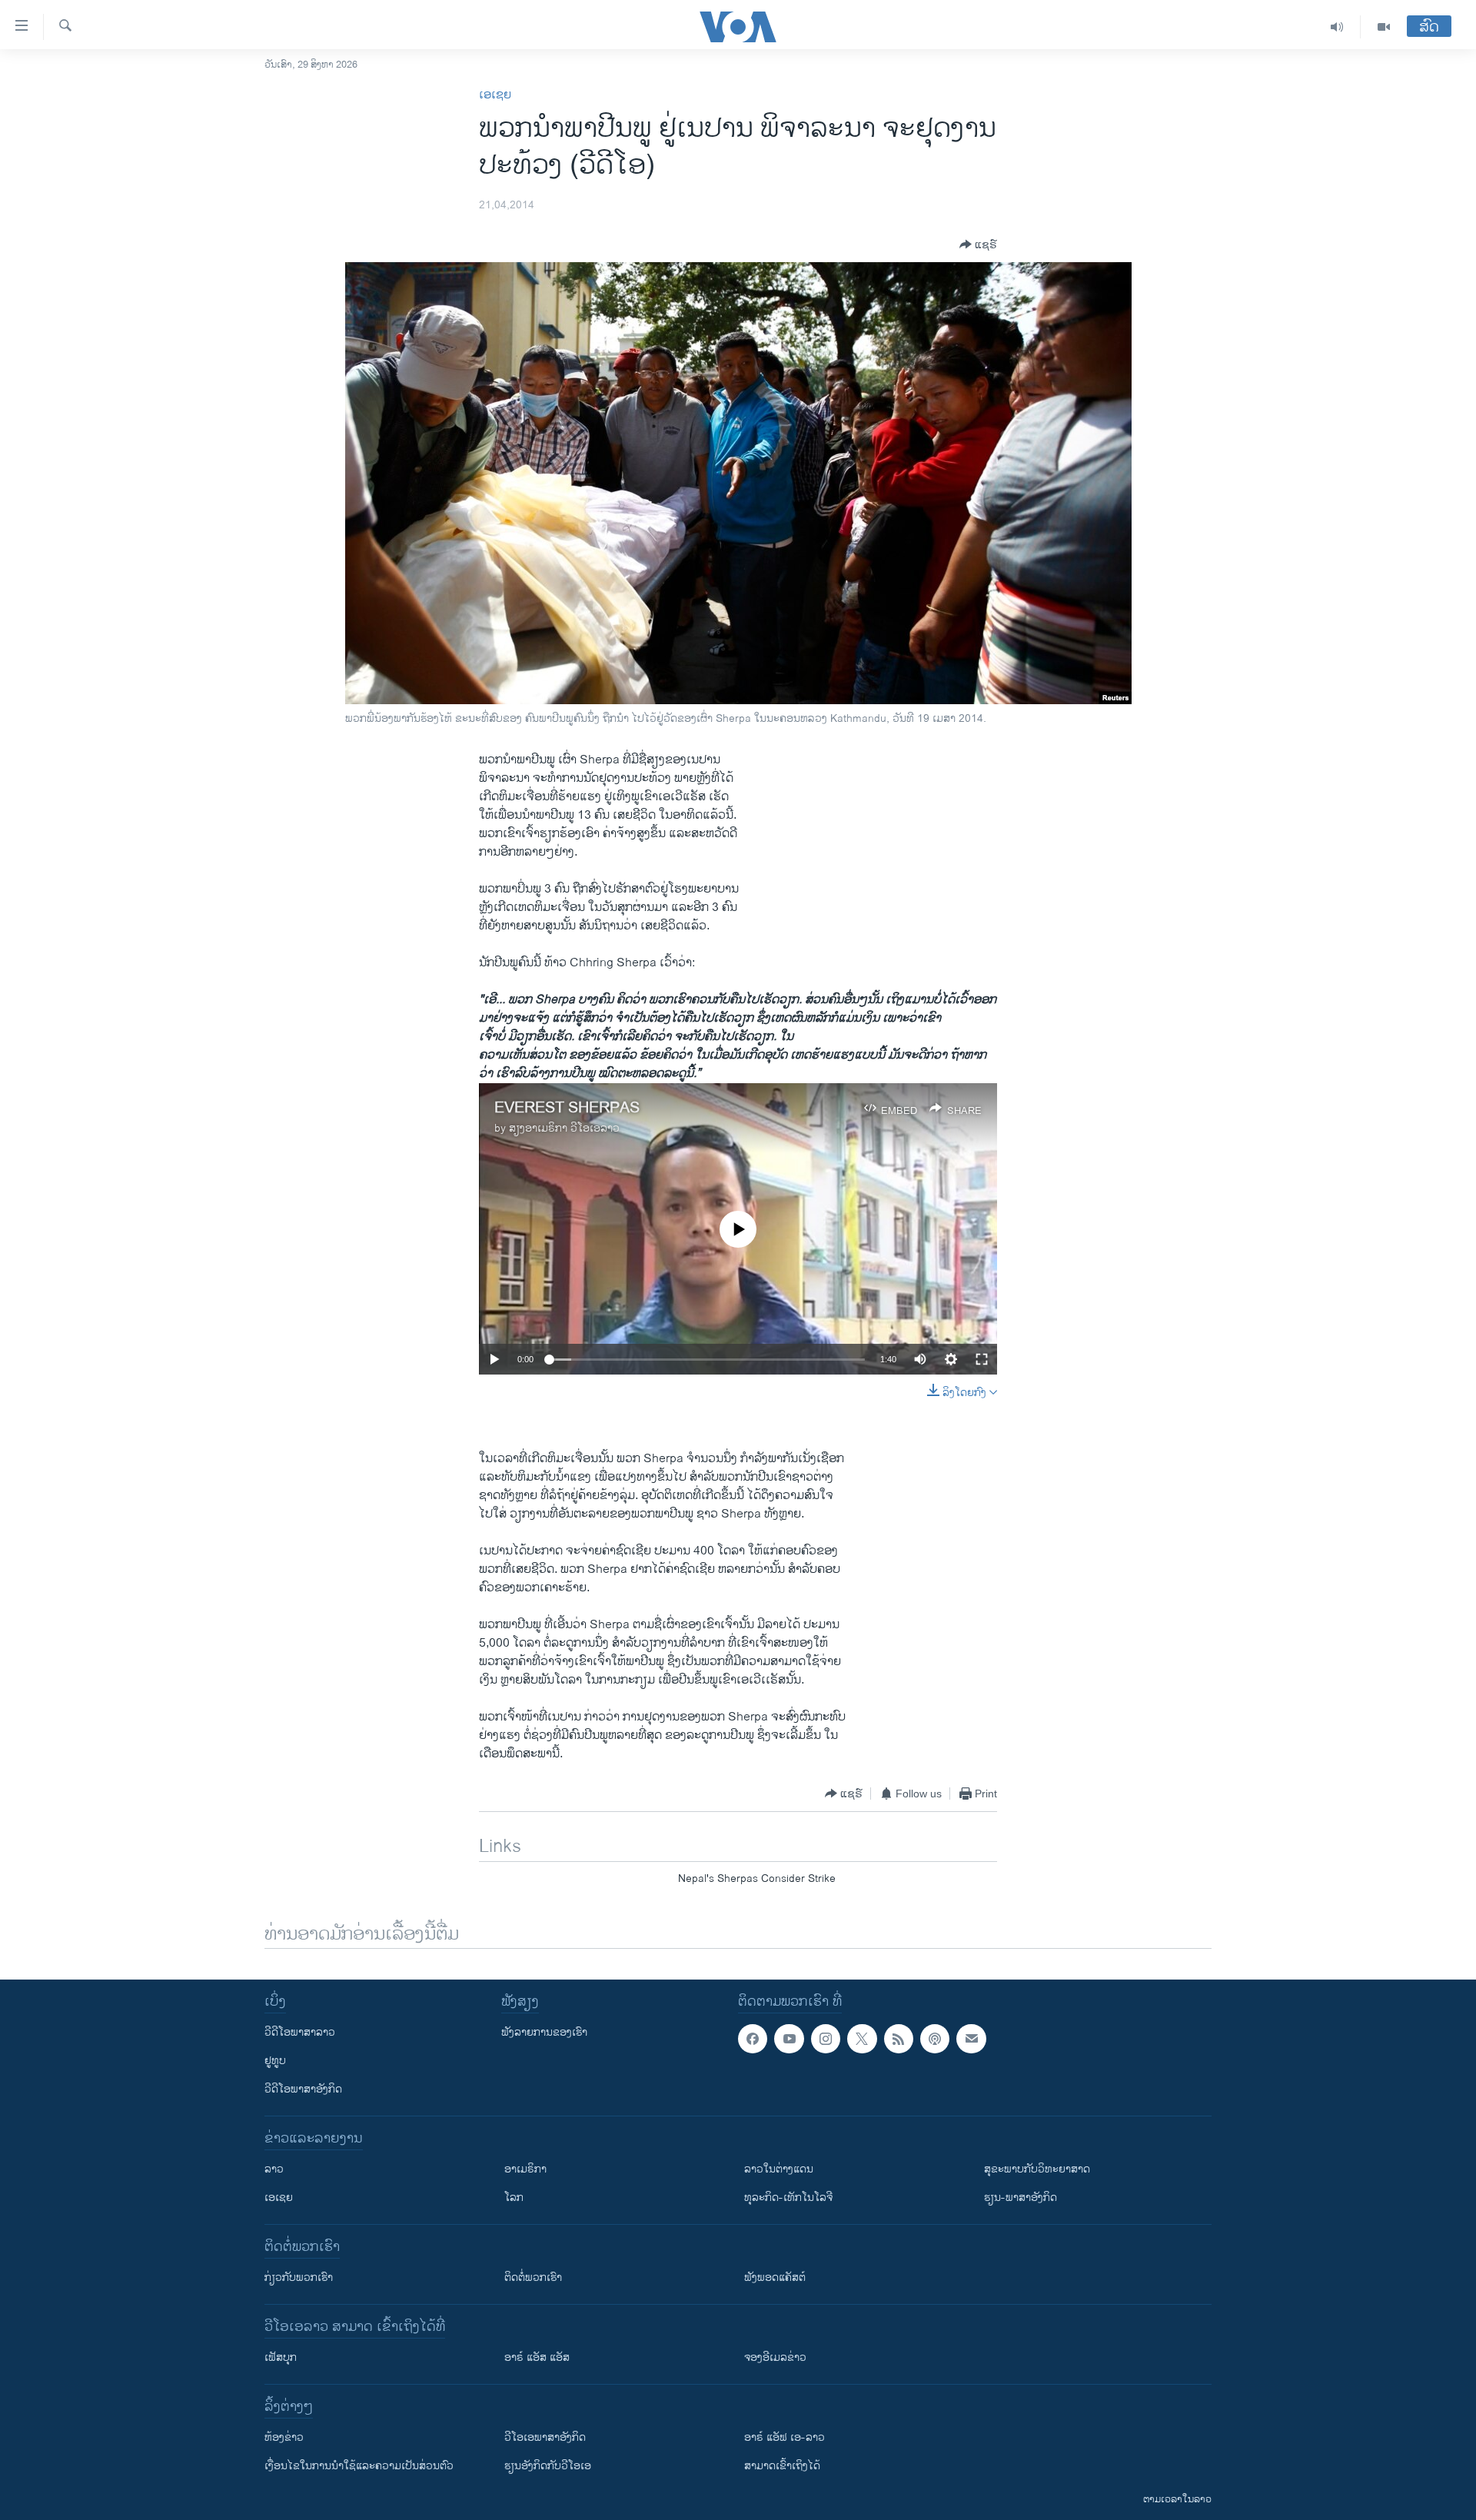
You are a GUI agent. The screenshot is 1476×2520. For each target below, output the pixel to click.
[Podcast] (935, 2039)
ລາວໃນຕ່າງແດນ (779, 2169)
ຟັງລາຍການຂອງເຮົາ (544, 2032)
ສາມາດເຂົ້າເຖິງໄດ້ (782, 2466)
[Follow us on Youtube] (789, 2039)
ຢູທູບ (275, 2061)
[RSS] (899, 2039)
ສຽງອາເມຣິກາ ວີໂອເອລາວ (564, 1128)
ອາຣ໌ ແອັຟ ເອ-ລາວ (785, 2437)
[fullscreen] (982, 1359)
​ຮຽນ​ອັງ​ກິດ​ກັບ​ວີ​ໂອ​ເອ (548, 2466)
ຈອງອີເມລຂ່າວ (775, 2357)
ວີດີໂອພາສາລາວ (300, 2032)
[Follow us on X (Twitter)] (862, 2039)
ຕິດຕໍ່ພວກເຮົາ (533, 2277)
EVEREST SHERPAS (567, 1108)
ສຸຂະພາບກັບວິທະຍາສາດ (1037, 2169)
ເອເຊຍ (495, 95)
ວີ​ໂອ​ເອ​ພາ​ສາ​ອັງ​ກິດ (545, 2437)
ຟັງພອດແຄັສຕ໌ (775, 2277)
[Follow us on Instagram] (826, 2039)
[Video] (1384, 27)
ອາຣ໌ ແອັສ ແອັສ (537, 2357)
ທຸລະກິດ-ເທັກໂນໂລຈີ (788, 2198)
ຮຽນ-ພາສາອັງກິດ (1021, 2198)
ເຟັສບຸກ (281, 2357)
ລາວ (274, 2169)
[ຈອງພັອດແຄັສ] (971, 2039)
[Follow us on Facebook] (753, 2039)
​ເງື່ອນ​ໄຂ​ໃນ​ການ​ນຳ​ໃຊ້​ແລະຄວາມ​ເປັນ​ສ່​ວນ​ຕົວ (359, 2466)
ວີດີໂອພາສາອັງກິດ (303, 2089)
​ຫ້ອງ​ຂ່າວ (284, 2437)
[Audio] (1337, 27)
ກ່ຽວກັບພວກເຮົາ (299, 2277)
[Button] (978, 244)
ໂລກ (514, 2198)
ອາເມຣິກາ (525, 2169)
